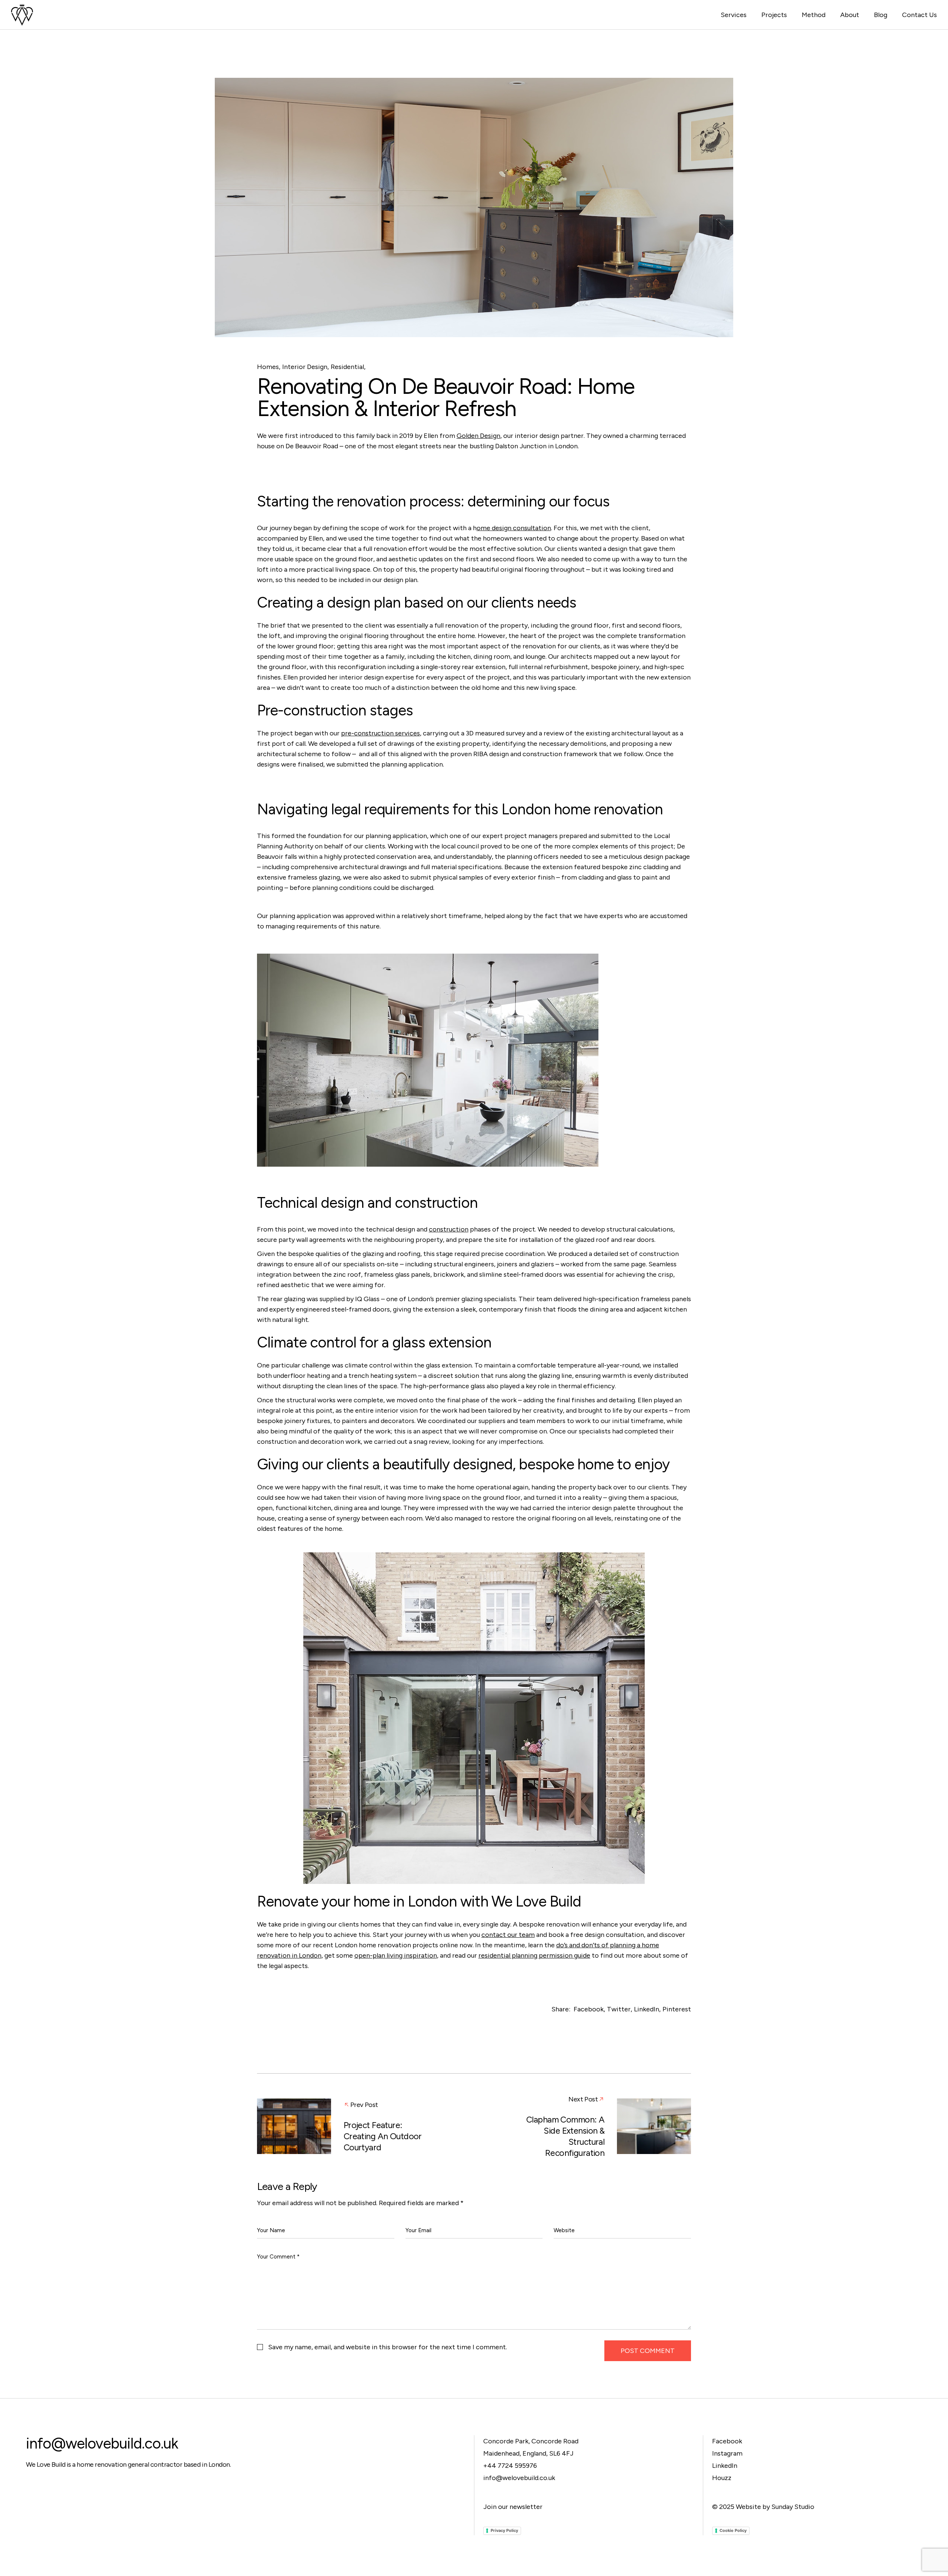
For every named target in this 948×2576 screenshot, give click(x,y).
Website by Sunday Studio (775, 2507)
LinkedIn (725, 2466)
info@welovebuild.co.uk (102, 2443)
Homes (268, 367)
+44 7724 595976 (510, 2466)
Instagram (727, 2453)
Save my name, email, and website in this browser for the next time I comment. (388, 2347)
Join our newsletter (513, 2507)
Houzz (722, 2478)
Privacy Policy (504, 2530)
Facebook (727, 2441)
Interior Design (305, 367)
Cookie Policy (733, 2530)
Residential (347, 367)
